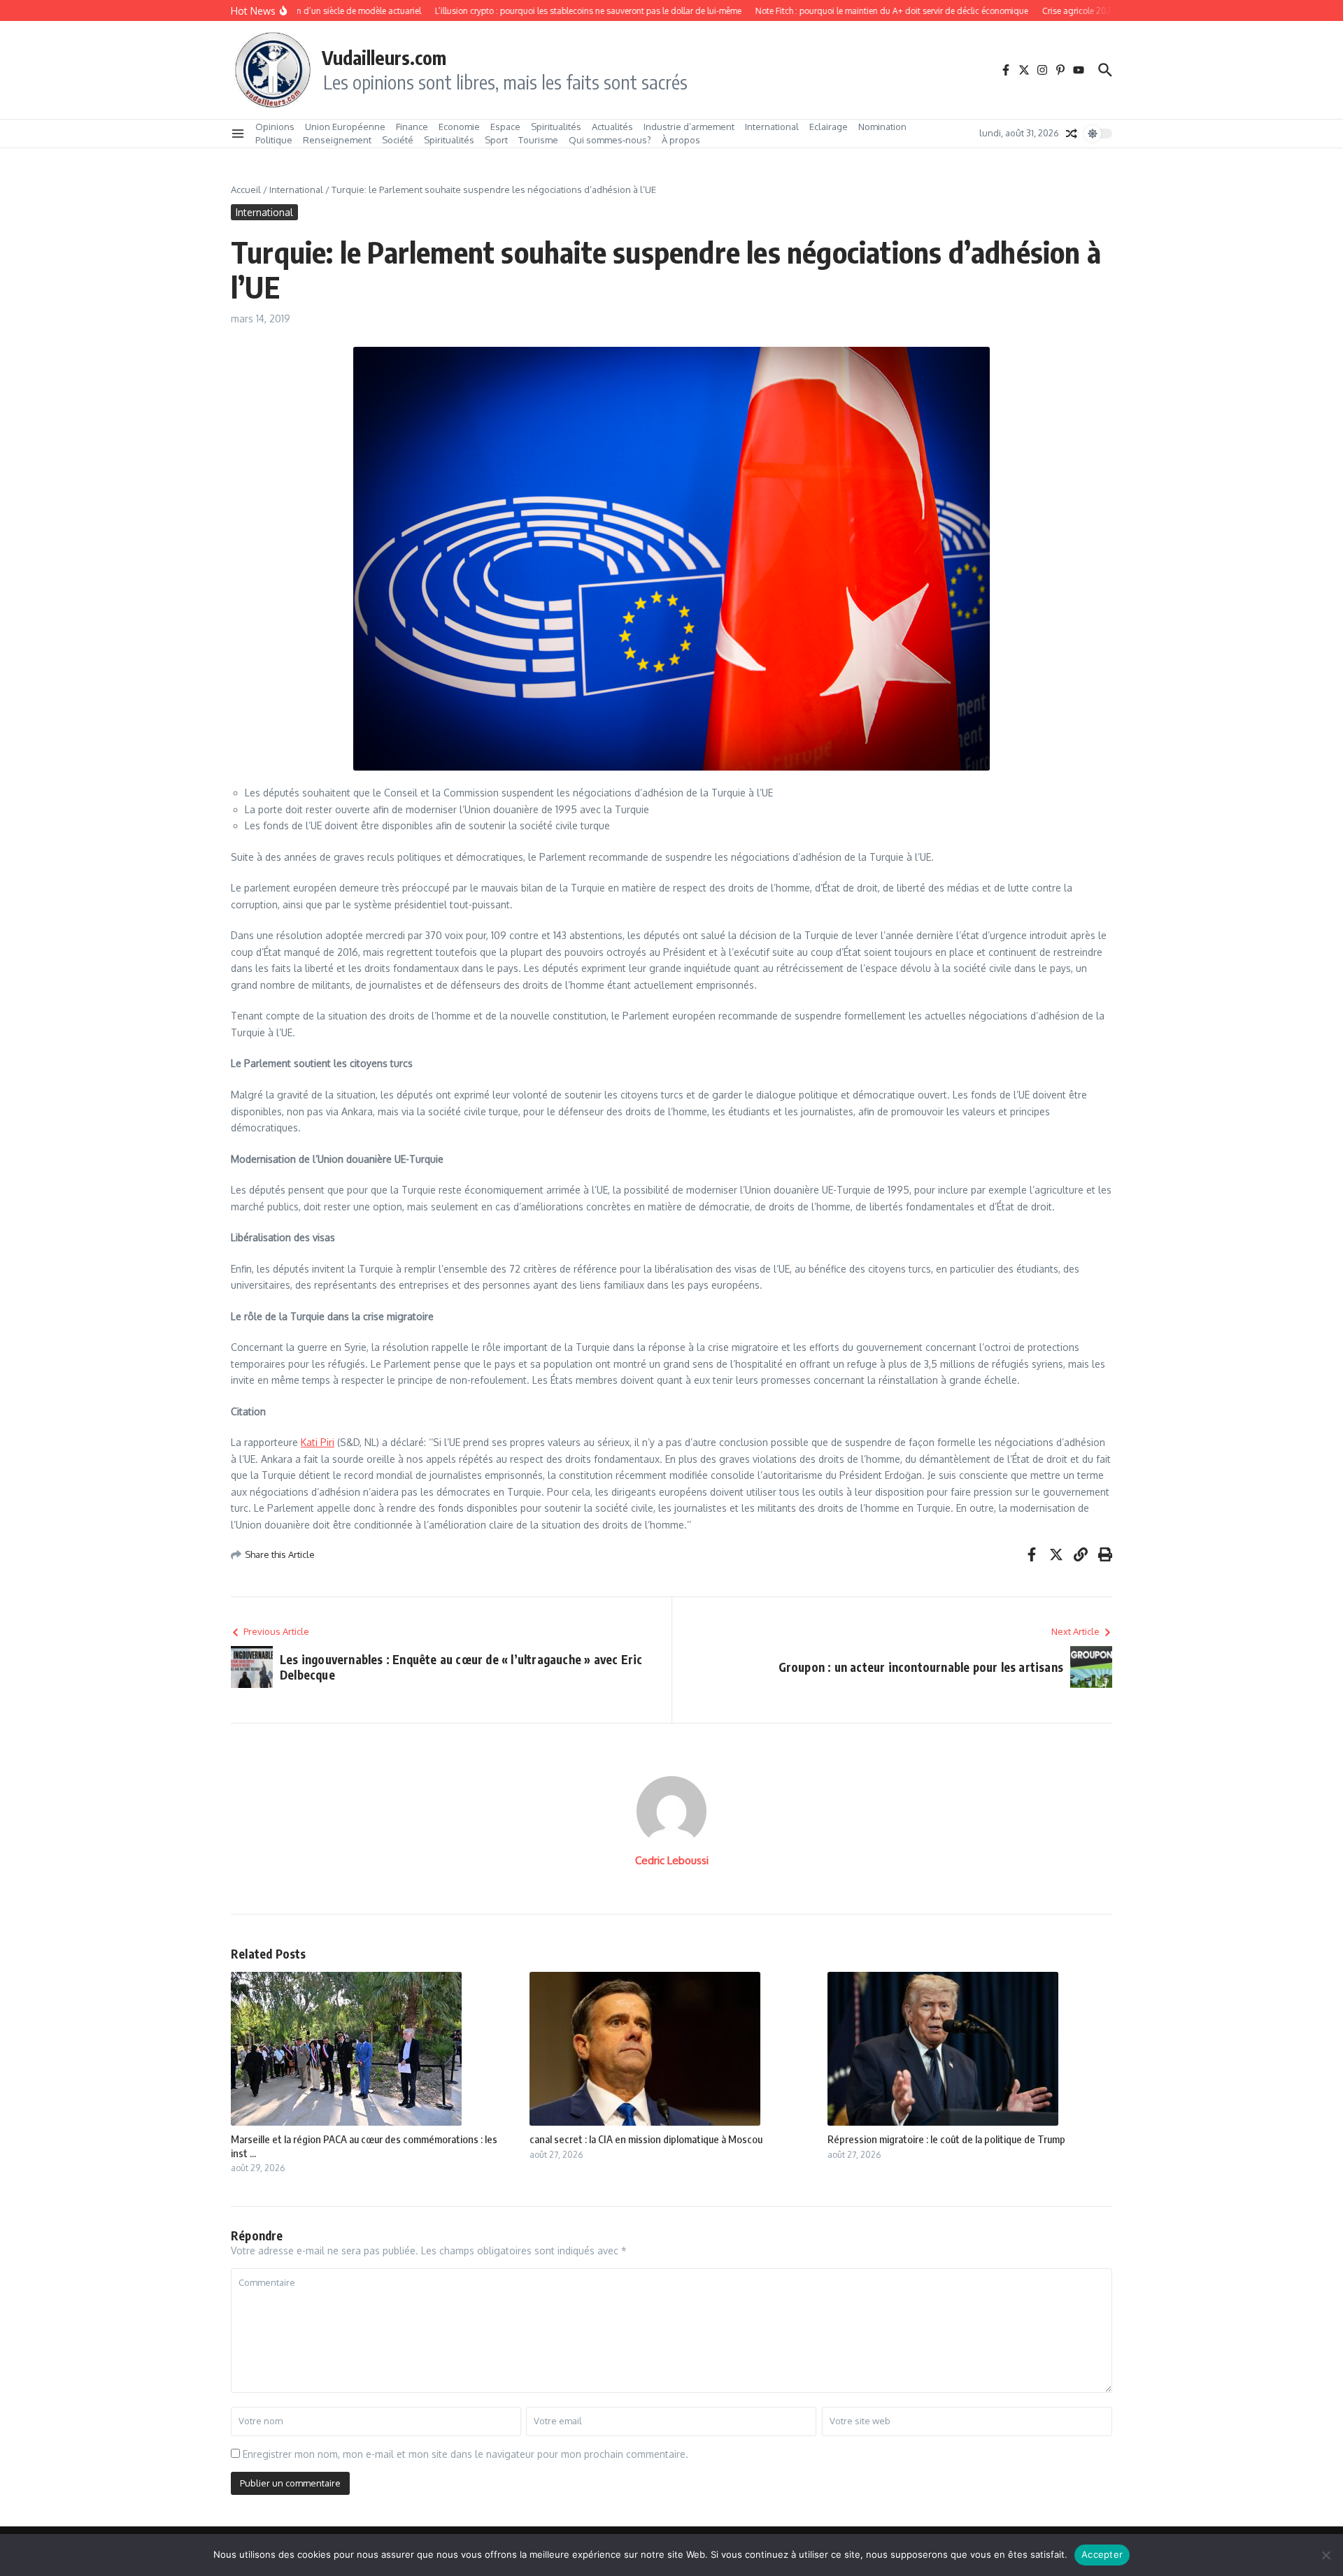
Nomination (882, 127)
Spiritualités (556, 127)
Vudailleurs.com (384, 57)
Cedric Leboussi (672, 1860)
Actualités (612, 127)
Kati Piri (318, 1442)
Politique (274, 140)
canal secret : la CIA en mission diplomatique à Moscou (646, 2139)
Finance (412, 127)
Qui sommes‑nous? (610, 140)
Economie (459, 127)
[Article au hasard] (1072, 134)
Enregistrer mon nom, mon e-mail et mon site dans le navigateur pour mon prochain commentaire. (466, 2454)
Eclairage (829, 127)
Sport (496, 140)
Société (398, 140)
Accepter (1102, 2554)
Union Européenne (345, 127)
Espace (505, 127)
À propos (681, 140)
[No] (1326, 2555)
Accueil (246, 189)
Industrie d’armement (689, 127)
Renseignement (337, 140)
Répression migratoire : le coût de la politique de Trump (946, 2139)
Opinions (275, 127)
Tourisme (538, 140)
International (772, 127)
